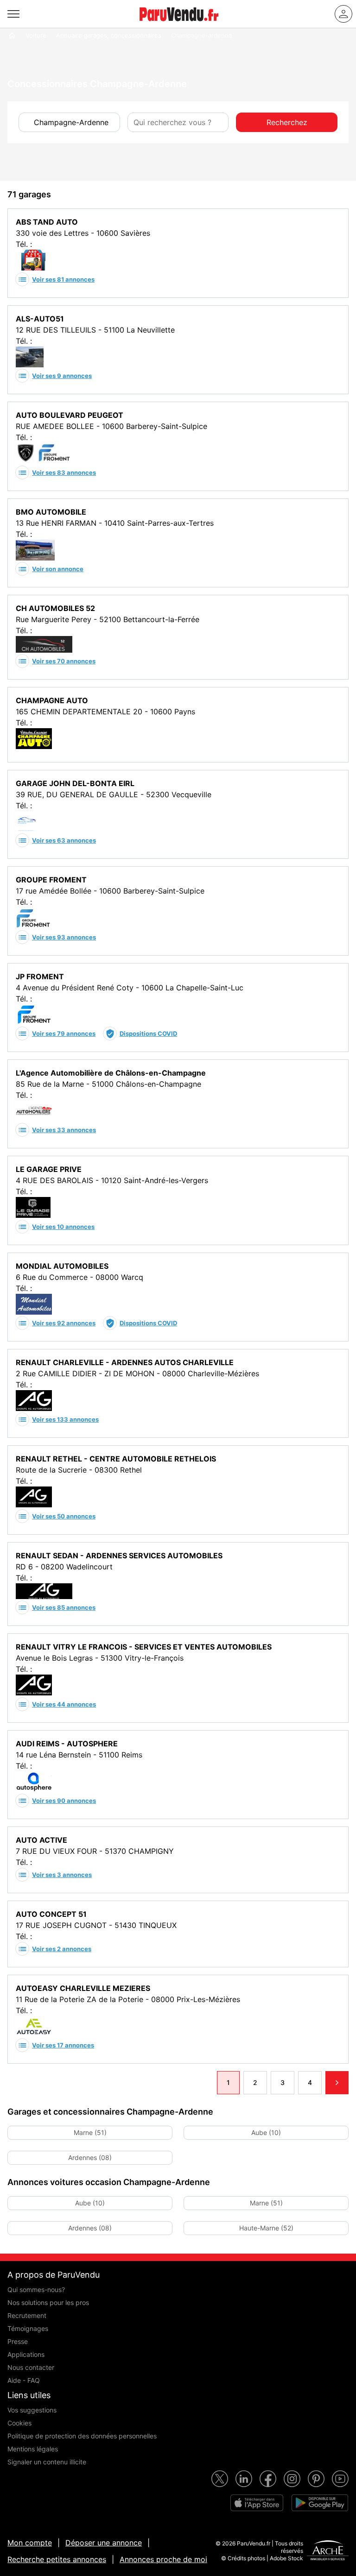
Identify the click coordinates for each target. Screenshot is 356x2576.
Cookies (19, 2423)
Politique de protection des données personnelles (82, 2436)
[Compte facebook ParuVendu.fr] (268, 2479)
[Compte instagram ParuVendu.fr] (292, 2479)
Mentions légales (33, 2449)
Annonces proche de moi (163, 2559)
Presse (18, 2341)
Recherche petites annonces (57, 2559)
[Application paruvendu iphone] (257, 2503)
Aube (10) (266, 2132)
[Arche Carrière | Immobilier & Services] (328, 2551)
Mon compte (30, 2543)
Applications (26, 2354)
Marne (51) (90, 2132)
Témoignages (28, 2328)
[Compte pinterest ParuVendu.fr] (316, 2479)
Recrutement (27, 2315)
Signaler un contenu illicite (47, 2462)
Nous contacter (31, 2367)
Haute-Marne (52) (266, 2228)
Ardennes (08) (90, 2157)
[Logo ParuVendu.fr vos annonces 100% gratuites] (179, 25)
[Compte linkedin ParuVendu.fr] (244, 2479)
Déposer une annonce (104, 2543)
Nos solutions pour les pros (48, 2302)
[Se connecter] (343, 14)
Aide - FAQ (24, 2380)
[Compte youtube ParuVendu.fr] (340, 2479)
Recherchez (287, 122)
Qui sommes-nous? (36, 2289)
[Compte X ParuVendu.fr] (220, 2479)
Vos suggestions (32, 2410)
